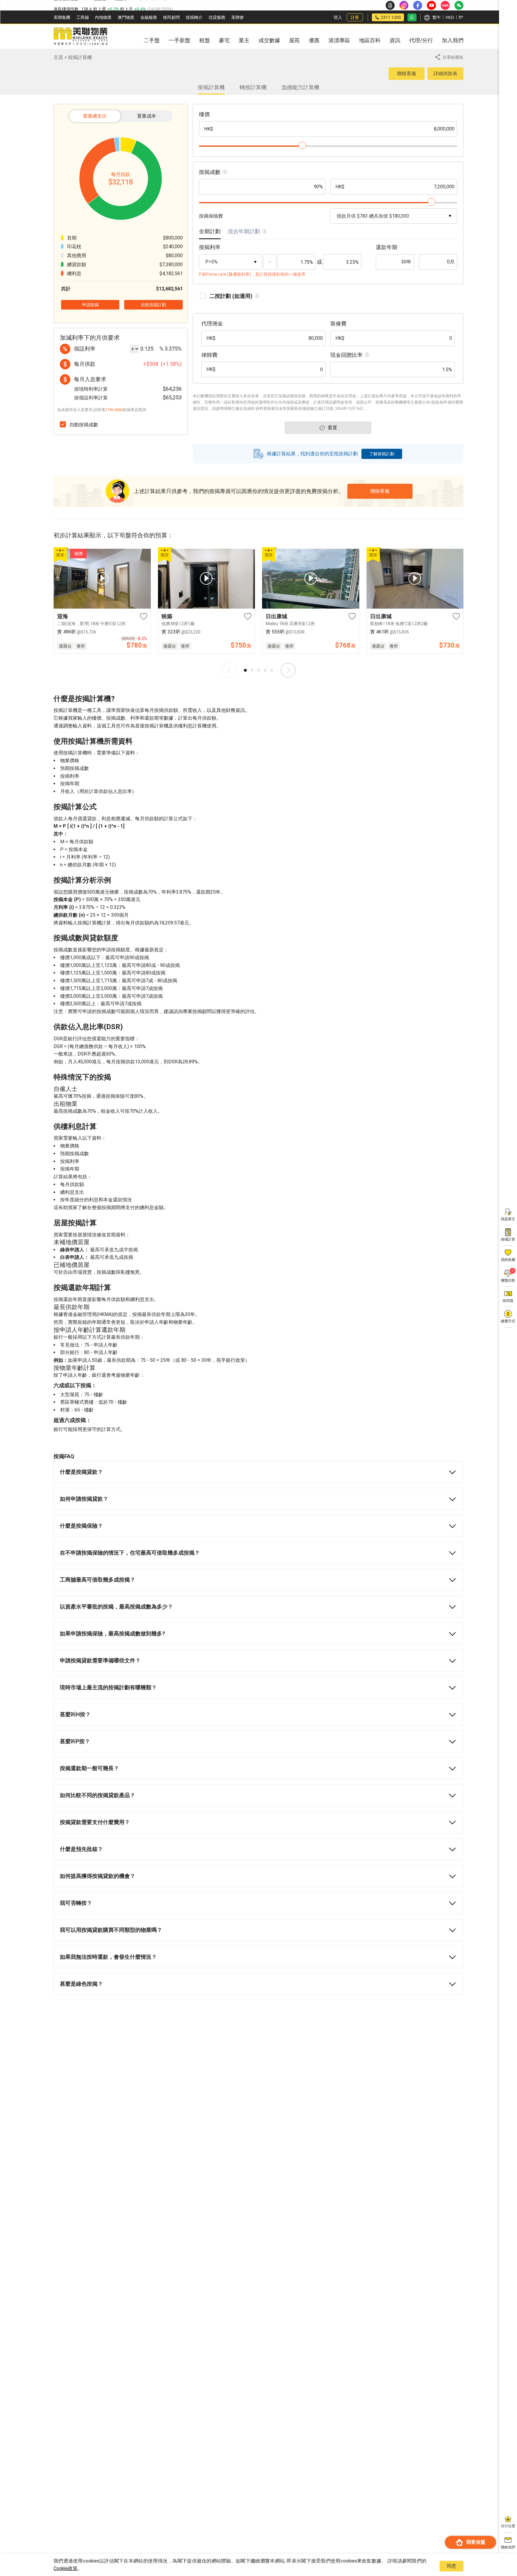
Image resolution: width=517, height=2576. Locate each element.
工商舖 (83, 17)
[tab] (210, 233)
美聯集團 (62, 17)
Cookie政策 (66, 2568)
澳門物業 (126, 17)
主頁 (58, 57)
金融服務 (149, 17)
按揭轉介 (194, 17)
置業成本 (147, 116)
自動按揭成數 (84, 425)
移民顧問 (171, 17)
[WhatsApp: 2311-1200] (412, 17)
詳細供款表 (445, 73)
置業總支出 (95, 116)
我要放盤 (476, 2542)
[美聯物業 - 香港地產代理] (80, 37)
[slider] (302, 145)
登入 (338, 17)
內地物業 (103, 17)
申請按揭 (90, 305)
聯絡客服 (407, 73)
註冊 (355, 17)
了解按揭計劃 (382, 454)
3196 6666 (114, 410)
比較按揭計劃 (153, 305)
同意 (451, 2566)
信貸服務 (217, 17)
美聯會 (238, 17)
